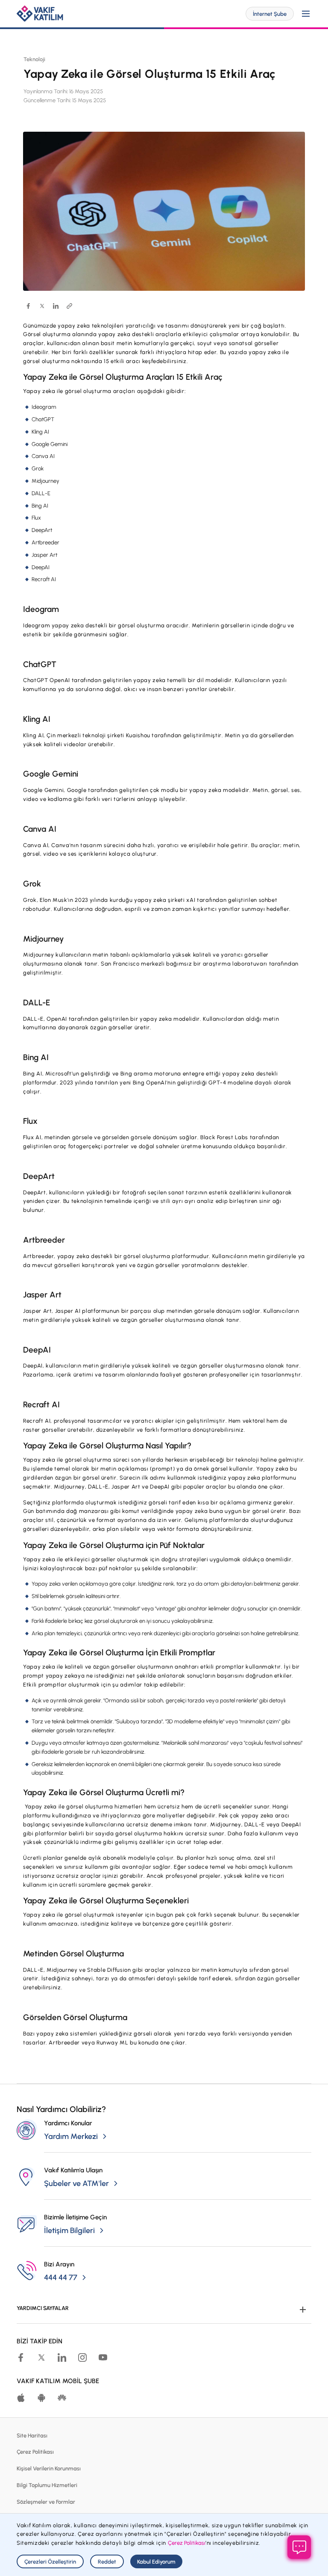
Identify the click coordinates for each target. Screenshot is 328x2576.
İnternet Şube (270, 14)
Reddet (107, 2562)
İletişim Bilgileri (69, 2230)
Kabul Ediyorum (156, 2562)
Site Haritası (32, 2436)
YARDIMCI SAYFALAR (43, 2308)
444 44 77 (61, 2278)
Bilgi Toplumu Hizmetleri (47, 2485)
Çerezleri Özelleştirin (50, 2562)
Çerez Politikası (35, 2452)
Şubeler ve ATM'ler (76, 2183)
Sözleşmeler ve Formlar (46, 2502)
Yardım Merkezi (71, 2136)
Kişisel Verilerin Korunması (49, 2468)
